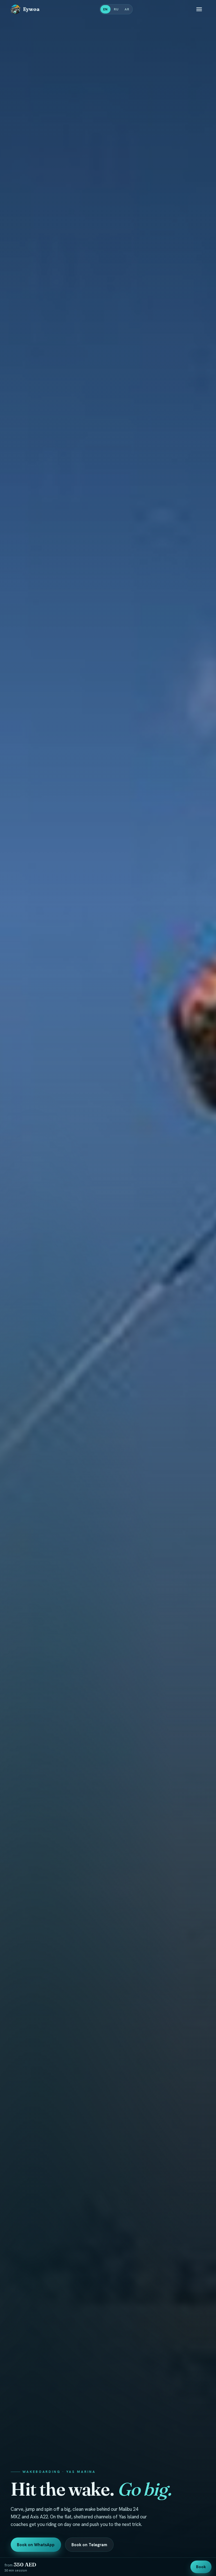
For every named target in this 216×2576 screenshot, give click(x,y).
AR (127, 9)
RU (116, 9)
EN (105, 9)
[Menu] (199, 9)
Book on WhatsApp (36, 2545)
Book (201, 2567)
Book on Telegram (89, 2545)
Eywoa (31, 9)
